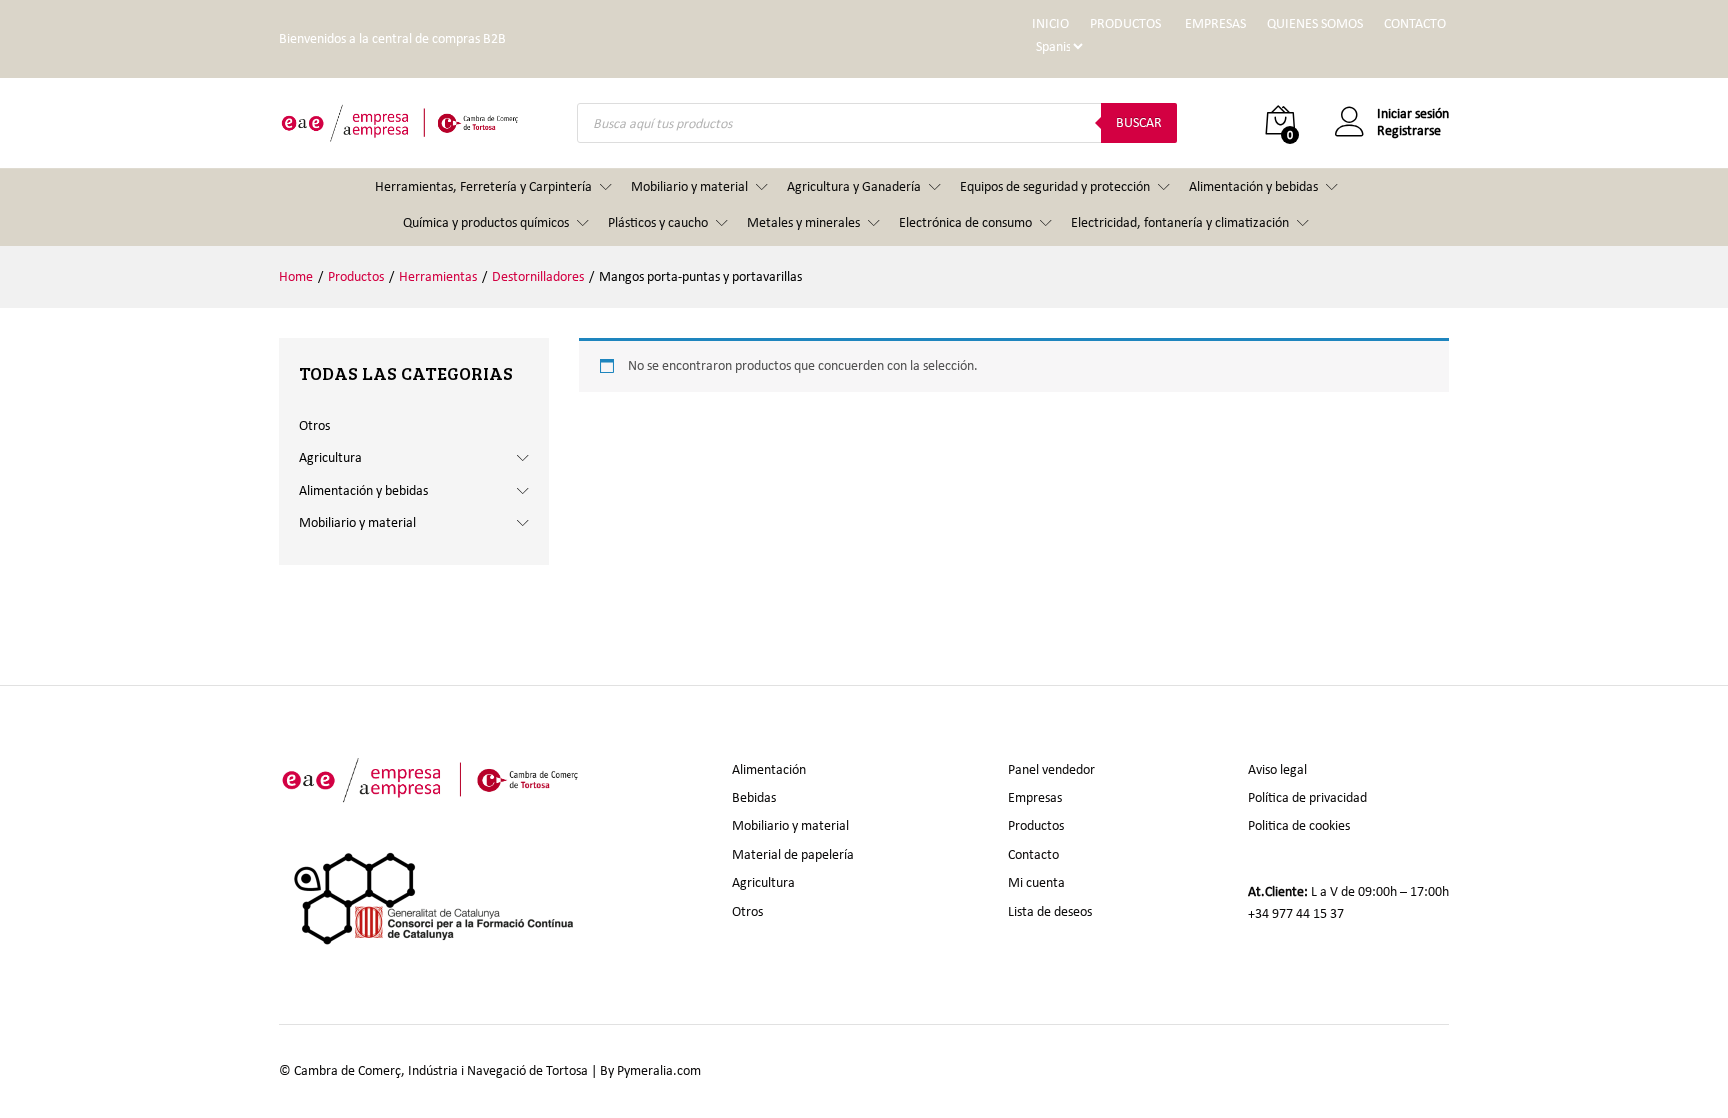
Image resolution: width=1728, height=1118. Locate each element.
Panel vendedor (1051, 769)
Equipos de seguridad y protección (1055, 186)
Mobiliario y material (689, 186)
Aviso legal (1277, 769)
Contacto (1033, 854)
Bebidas (754, 797)
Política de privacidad (1307, 797)
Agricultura (330, 457)
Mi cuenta (1036, 882)
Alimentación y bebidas (1253, 186)
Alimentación (769, 769)
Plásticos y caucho (658, 222)
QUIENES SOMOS (1315, 23)
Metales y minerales (803, 222)
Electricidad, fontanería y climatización (1180, 222)
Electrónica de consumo (965, 222)
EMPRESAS (1215, 23)
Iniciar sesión (1413, 114)
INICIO (1050, 23)
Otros (314, 425)
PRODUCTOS (1125, 23)
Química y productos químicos (486, 222)
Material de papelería (793, 854)
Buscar (1139, 122)
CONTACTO (1415, 23)
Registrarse (1409, 131)
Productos (1036, 825)
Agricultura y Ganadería (854, 186)
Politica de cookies (1299, 825)
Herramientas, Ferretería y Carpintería (483, 186)
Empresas (1035, 797)
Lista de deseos (1050, 911)
